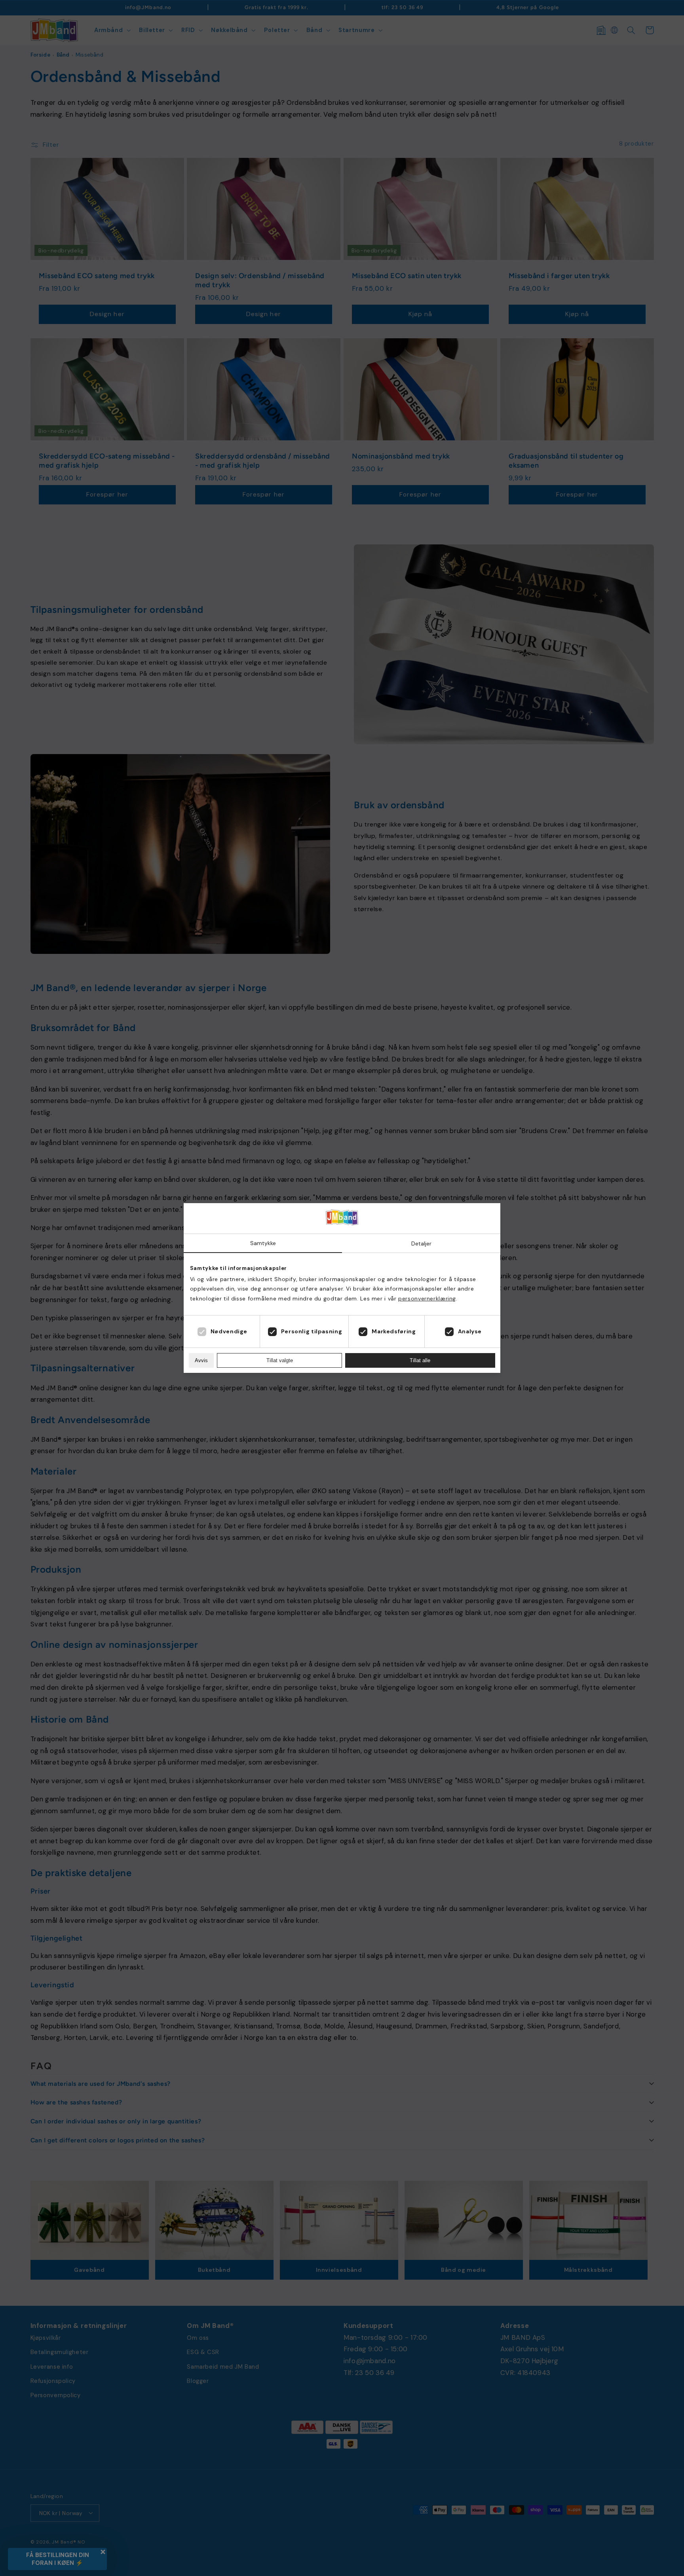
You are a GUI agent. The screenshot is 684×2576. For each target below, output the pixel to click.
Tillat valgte (280, 1360)
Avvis (201, 1360)
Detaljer (421, 1243)
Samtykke (263, 1243)
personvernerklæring (427, 1298)
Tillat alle (420, 1360)
